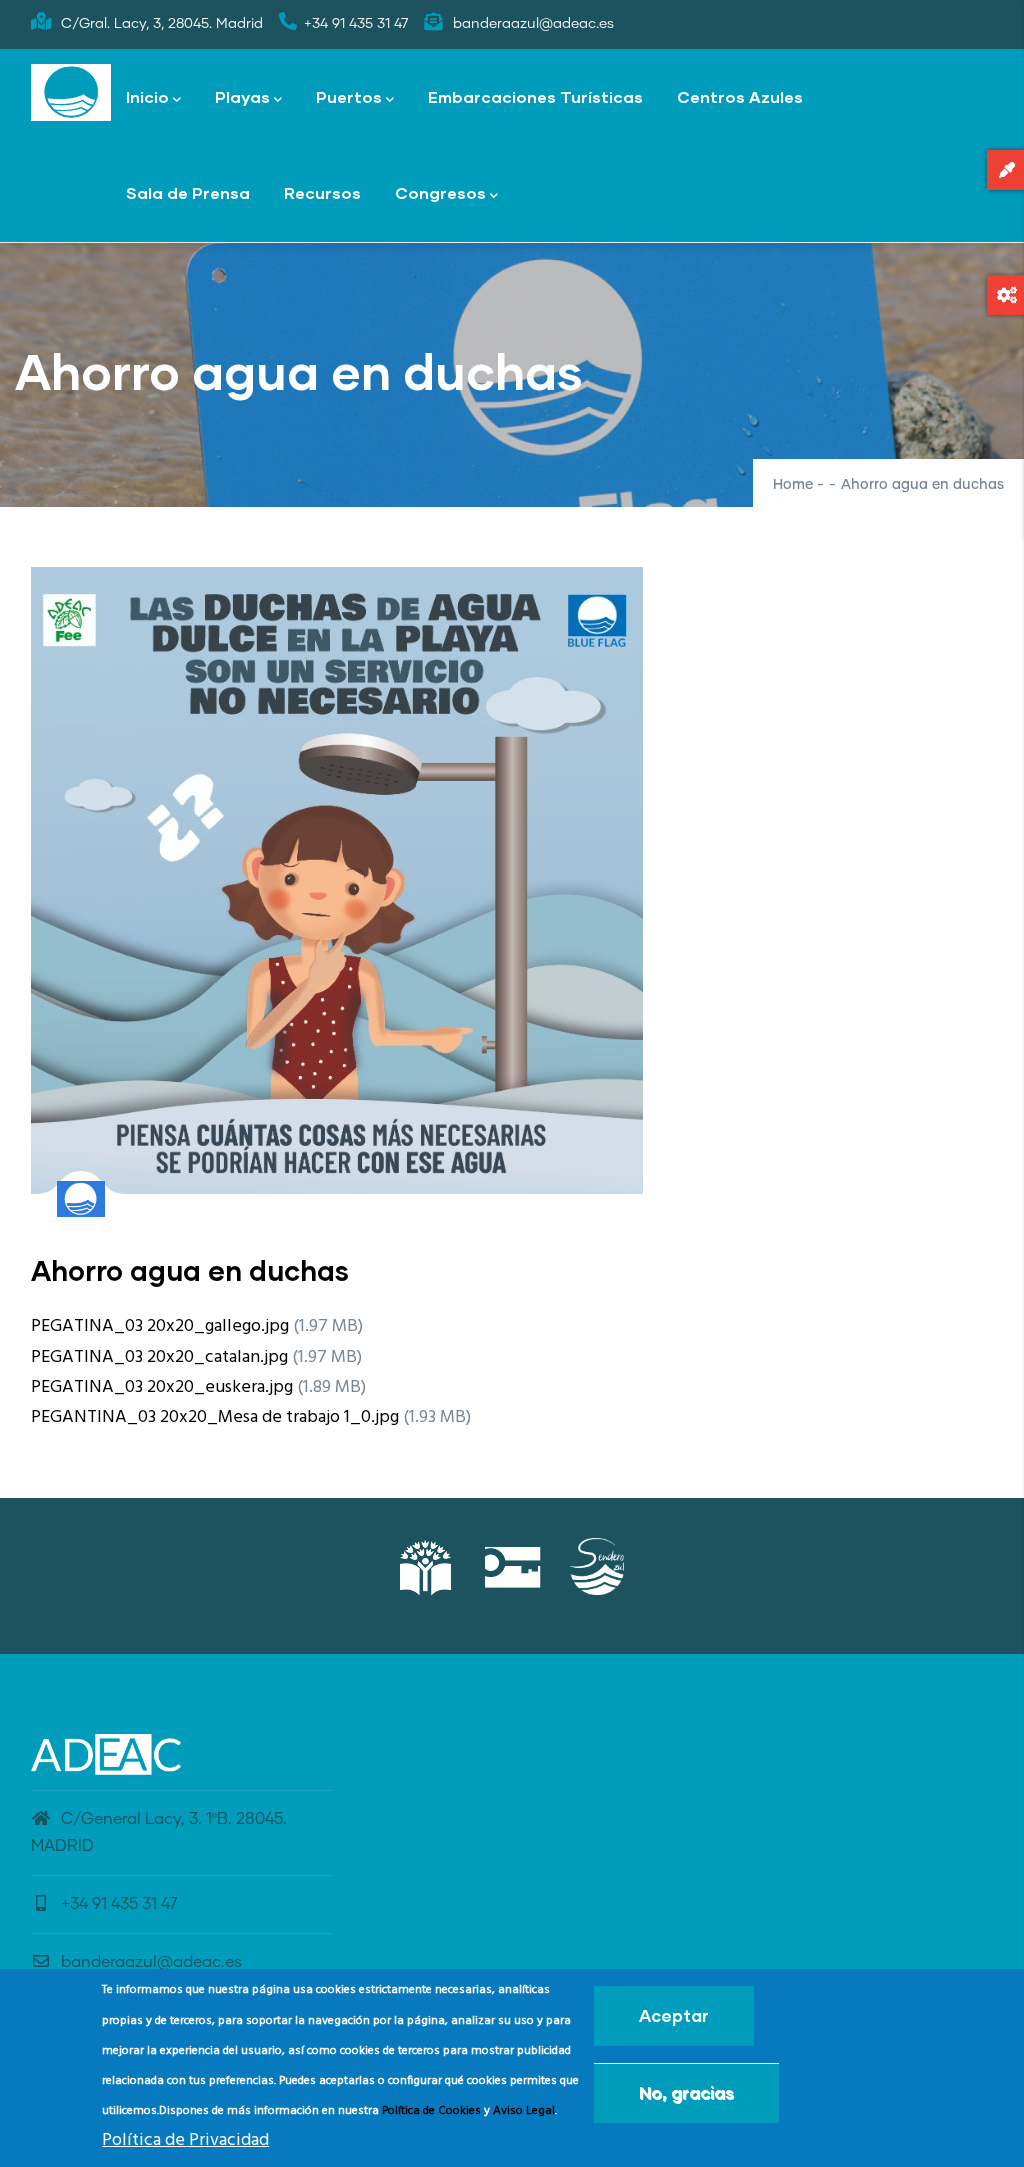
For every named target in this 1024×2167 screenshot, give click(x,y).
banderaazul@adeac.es (151, 1962)
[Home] (71, 93)
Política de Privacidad (185, 2140)
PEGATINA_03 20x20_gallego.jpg (160, 1326)
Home (793, 485)
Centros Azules (740, 96)
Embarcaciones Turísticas (535, 96)
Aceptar (674, 2015)
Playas (242, 96)
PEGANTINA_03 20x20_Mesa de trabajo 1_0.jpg (215, 1417)
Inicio (147, 96)
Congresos (440, 192)
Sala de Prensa (188, 192)
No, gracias (686, 2092)
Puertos (349, 96)
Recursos (322, 192)
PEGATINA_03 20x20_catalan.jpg (159, 1357)
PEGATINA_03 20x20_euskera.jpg (162, 1387)
